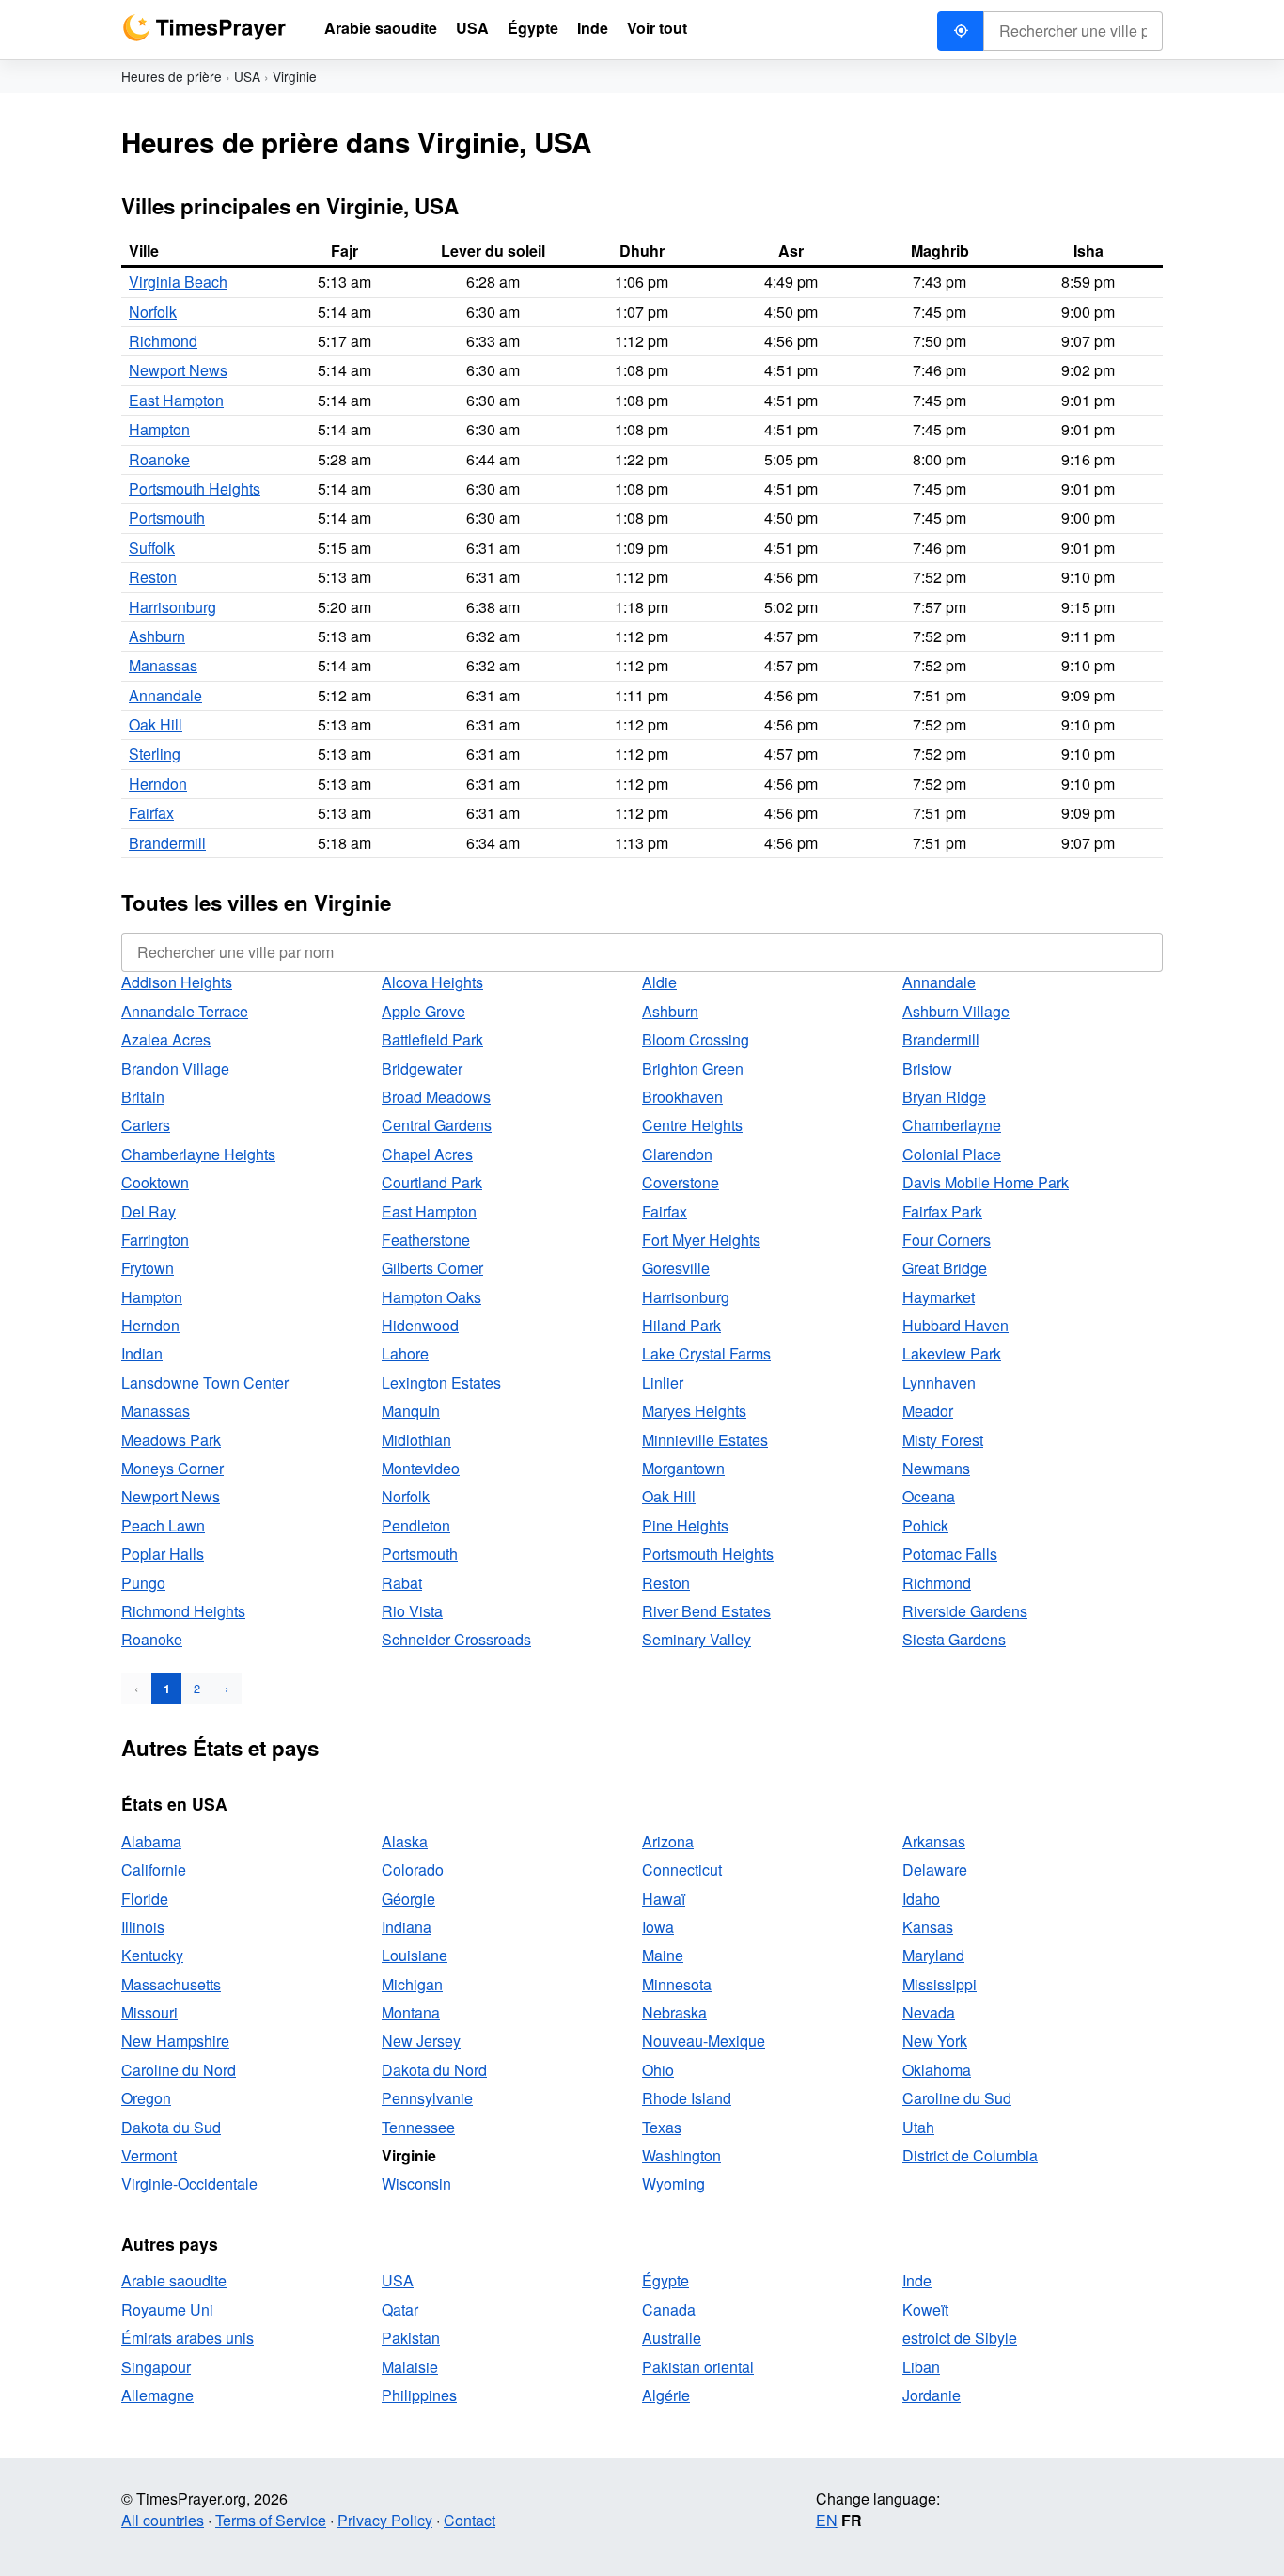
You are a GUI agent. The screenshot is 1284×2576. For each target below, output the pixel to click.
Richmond (163, 341)
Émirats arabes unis (188, 2338)
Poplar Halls (163, 1554)
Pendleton (416, 1525)
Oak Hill (156, 724)
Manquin (411, 1411)
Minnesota (677, 1984)
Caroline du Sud (957, 2098)
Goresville (676, 1268)
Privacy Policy (385, 2520)
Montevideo (421, 1468)
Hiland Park (681, 1325)
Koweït (925, 2309)
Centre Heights (692, 1125)
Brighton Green (693, 1068)
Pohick (925, 1525)
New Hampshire (175, 2041)
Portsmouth (167, 518)
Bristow (927, 1068)
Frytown (148, 1268)
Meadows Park (171, 1440)
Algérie (666, 2395)
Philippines (419, 2395)
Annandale (165, 695)
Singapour (156, 2367)
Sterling (155, 754)
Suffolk (152, 548)
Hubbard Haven (955, 1325)
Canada (669, 2309)
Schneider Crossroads (456, 1639)
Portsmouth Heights (195, 488)
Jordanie (932, 2395)
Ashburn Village (956, 1011)
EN (827, 2520)
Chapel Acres (427, 1154)
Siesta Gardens (954, 1639)
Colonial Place (952, 1154)
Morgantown (683, 1468)
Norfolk (153, 312)
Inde (917, 2280)
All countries (163, 2520)
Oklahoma (937, 2070)
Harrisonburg (172, 607)
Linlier (663, 1382)
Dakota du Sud (171, 2127)
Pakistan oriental (698, 2367)
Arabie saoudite (174, 2280)
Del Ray (149, 1211)
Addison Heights (177, 982)
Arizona (668, 1841)
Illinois (143, 1927)
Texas (662, 2127)
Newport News (178, 370)
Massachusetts (171, 1984)
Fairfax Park (942, 1211)
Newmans (936, 1468)
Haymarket (939, 1297)
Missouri (149, 2012)
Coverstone (681, 1182)
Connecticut (682, 1869)
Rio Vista (412, 1611)
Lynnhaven (939, 1382)
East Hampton (176, 400)
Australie (672, 2338)
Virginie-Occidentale (189, 2183)
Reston (153, 577)
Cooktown (155, 1182)
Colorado (413, 1869)
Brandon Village (175, 1068)
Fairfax (151, 813)
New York (935, 2041)
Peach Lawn (163, 1525)
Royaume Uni (167, 2309)
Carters (146, 1125)
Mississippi (940, 1984)
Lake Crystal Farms (706, 1353)
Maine (663, 1955)
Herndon (158, 784)
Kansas (928, 1927)
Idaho (921, 1899)
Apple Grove (423, 1011)
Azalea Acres (166, 1039)
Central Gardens (437, 1125)
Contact (470, 2520)
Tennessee (418, 2127)
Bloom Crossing (696, 1039)
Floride (145, 1899)
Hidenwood (420, 1325)
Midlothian (416, 1440)
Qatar (400, 2309)
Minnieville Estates (705, 1440)
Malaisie (410, 2367)
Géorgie (408, 1899)
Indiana (407, 1927)
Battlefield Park (432, 1039)
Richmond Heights (183, 1611)
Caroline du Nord (179, 2070)
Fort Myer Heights (701, 1240)
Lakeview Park (952, 1353)
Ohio (658, 2070)
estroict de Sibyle (960, 2338)
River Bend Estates (706, 1611)
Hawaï (664, 1899)
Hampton (159, 429)
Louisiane (415, 1955)
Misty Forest (943, 1440)
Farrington (155, 1240)
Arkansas (934, 1841)
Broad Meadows (436, 1097)
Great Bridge (945, 1268)
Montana (411, 2012)
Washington (681, 2155)
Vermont (149, 2155)
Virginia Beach (178, 282)
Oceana (929, 1496)
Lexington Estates (441, 1382)
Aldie (659, 982)
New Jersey (421, 2041)
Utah (918, 2127)
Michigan (412, 1984)
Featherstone (426, 1240)
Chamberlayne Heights (198, 1154)
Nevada (929, 2012)
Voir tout (657, 28)
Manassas (163, 665)
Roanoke (159, 459)
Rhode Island (687, 2098)
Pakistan (411, 2338)
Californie (154, 1869)
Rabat (402, 1583)
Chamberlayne (952, 1125)
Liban (921, 2367)
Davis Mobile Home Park (986, 1182)
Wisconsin (416, 2183)
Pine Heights (685, 1525)
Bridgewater (422, 1068)
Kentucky (152, 1955)
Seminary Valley (697, 1639)
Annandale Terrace (185, 1011)
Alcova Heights (432, 982)
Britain (143, 1097)
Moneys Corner (172, 1468)
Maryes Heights (694, 1411)
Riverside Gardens (965, 1611)
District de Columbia (970, 2155)
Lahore (405, 1353)
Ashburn (157, 636)
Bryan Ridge (944, 1097)
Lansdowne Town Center (205, 1382)
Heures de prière (172, 76)
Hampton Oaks (431, 1297)
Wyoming (673, 2183)
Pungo (143, 1583)
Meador (928, 1411)
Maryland (933, 1955)
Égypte (665, 2280)
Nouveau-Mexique (704, 2041)
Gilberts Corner (432, 1268)
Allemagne (157, 2395)
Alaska (405, 1841)
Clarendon (677, 1154)
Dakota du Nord (434, 2070)
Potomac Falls (950, 1554)
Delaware (935, 1869)
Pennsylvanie (427, 2098)
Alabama (151, 1841)
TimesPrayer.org (204, 28)
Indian (142, 1353)
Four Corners (947, 1240)
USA (247, 76)
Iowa (658, 1927)
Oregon (146, 2098)
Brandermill (167, 843)
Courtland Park (432, 1182)
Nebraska (674, 2012)
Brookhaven (682, 1097)
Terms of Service (271, 2520)
